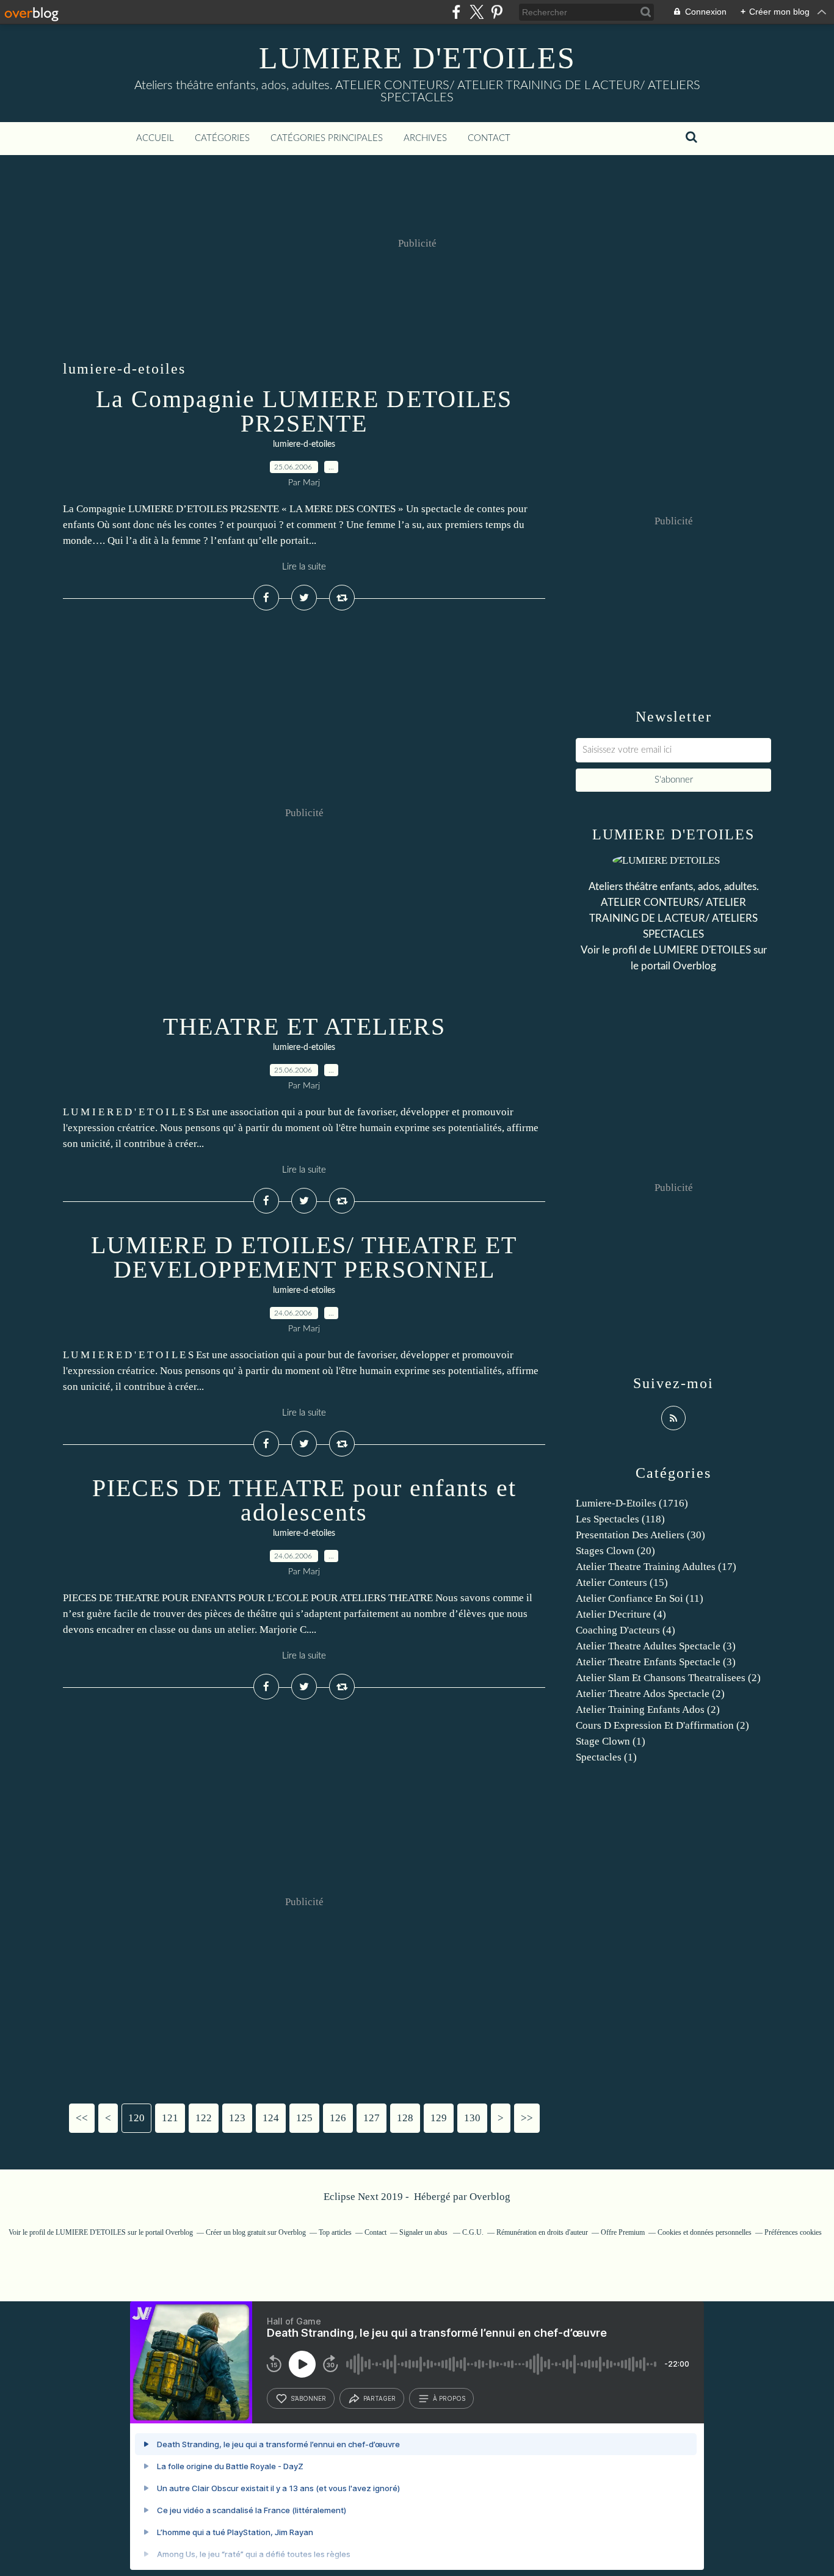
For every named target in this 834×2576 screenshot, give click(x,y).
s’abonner (308, 2398)
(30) (640, 1535)
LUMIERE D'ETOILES (417, 58)
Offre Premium (623, 2232)
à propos (449, 2398)
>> (527, 2118)
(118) (620, 1519)
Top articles (335, 2232)
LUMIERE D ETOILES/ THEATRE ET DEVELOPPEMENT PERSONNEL (304, 1257)
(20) (615, 1551)
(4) (621, 1614)
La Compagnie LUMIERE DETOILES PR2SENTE (304, 411)
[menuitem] (155, 139)
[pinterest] (497, 12)
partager (379, 2398)
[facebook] (456, 12)
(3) (656, 1646)
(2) (668, 1678)
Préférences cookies (793, 2232)
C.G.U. (473, 2232)
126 (338, 2118)
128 (405, 2118)
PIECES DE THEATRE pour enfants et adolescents (304, 1500)
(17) (656, 1567)
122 (204, 2118)
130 (472, 2118)
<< (82, 2118)
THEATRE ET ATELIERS (304, 1026)
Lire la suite (304, 567)
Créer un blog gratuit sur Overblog (256, 2232)
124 (271, 2118)
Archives (425, 138)
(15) (622, 1583)
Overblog (490, 2197)
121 (170, 2118)
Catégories (222, 138)
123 (237, 2118)
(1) (611, 1741)
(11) (640, 1598)
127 (372, 2118)
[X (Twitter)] (477, 12)
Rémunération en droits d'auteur (542, 2232)
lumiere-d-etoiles (304, 444)
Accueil (155, 138)
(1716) (632, 1503)
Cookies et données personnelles (705, 2232)
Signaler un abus (424, 2232)
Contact (489, 138)
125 (304, 2118)
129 (439, 2118)
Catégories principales (327, 138)
